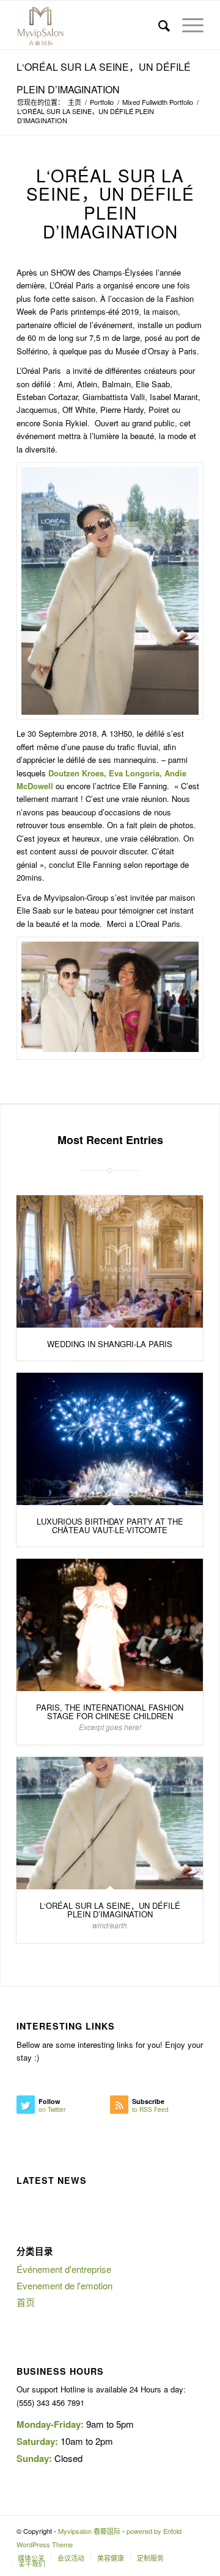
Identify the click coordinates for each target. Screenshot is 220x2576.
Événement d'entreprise (64, 2269)
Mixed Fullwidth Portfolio (158, 102)
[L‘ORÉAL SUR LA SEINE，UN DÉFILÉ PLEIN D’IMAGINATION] (110, 1823)
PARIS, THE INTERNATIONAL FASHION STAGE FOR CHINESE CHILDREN (110, 1712)
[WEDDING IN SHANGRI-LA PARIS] (110, 1261)
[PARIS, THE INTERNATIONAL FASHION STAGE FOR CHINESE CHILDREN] (110, 1625)
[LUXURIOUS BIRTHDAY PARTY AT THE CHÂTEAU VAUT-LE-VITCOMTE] (110, 1439)
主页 (75, 102)
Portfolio (102, 102)
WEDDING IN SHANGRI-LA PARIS (110, 1344)
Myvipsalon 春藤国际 (89, 2531)
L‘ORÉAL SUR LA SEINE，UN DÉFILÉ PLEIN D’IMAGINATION (110, 1910)
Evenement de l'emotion (64, 2285)
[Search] (158, 25)
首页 (26, 2302)
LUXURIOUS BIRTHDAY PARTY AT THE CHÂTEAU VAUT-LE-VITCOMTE (110, 1526)
